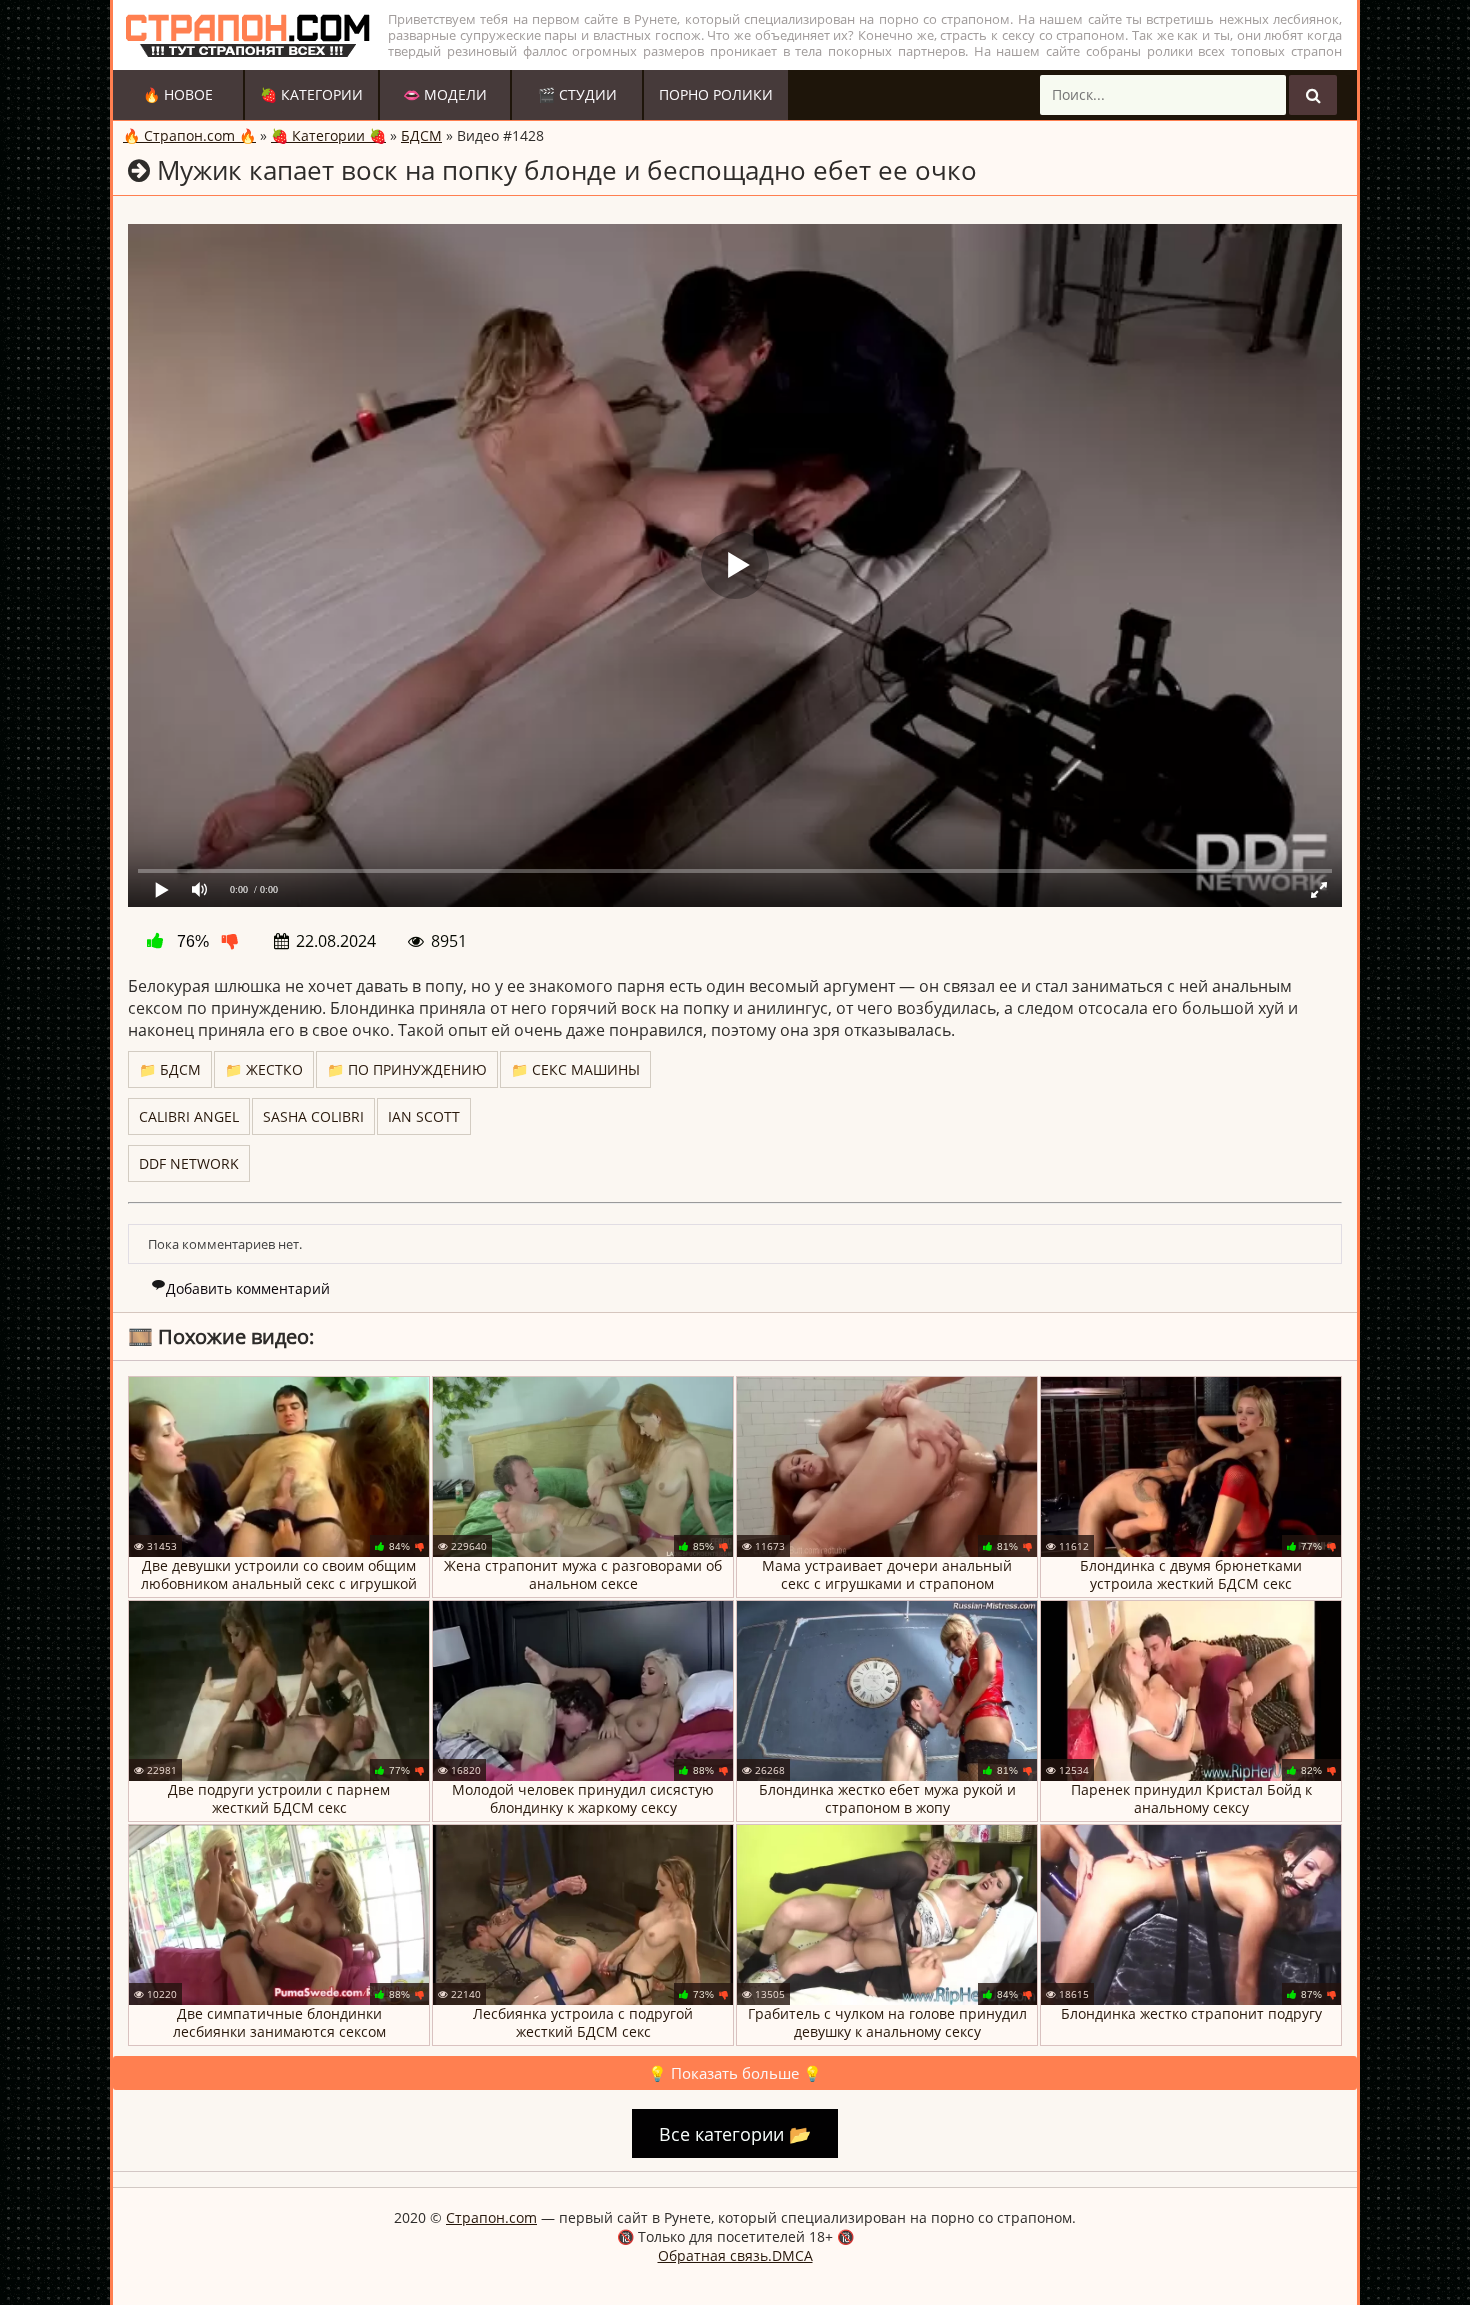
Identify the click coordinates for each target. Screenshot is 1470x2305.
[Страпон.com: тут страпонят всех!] (248, 35)
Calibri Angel (189, 1116)
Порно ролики (716, 94)
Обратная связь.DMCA (735, 2255)
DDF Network (189, 1163)
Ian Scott (424, 1116)
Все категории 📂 (735, 2134)
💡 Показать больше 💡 (735, 2073)
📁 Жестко (264, 1069)
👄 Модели (445, 94)
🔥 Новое (178, 94)
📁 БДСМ (170, 1069)
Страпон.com (491, 2217)
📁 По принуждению (407, 1069)
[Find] (1313, 95)
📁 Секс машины (575, 1069)
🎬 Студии (577, 94)
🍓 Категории (311, 94)
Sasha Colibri (313, 1116)
